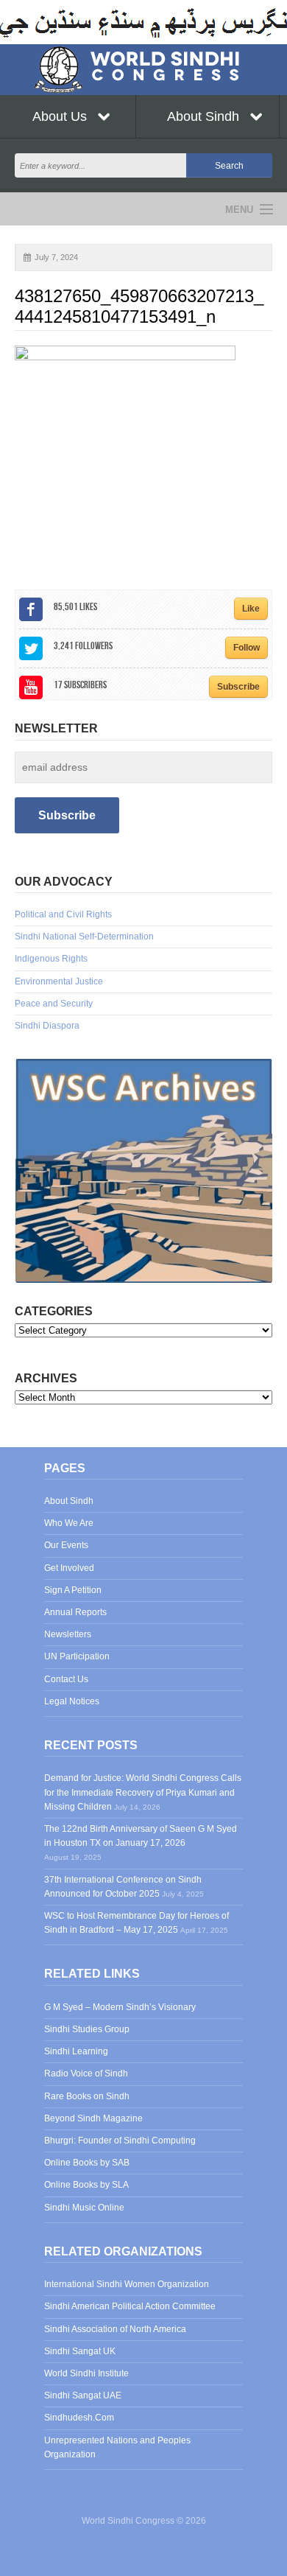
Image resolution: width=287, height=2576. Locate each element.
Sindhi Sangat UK (80, 2351)
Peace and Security (54, 1004)
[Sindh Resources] (143, 1170)
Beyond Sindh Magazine (93, 2118)
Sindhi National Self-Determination (84, 937)
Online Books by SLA (86, 2185)
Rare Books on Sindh (87, 2096)
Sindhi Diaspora (47, 1026)
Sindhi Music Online (84, 2208)
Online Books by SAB (87, 2163)
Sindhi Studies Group (87, 2029)
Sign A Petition (73, 1590)
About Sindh (205, 116)
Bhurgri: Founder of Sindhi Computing (120, 2141)
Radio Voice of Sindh (86, 2073)
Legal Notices (72, 1701)
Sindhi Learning (76, 2051)
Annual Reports (75, 1612)
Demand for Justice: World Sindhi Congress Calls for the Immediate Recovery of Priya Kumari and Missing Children (143, 1792)
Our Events (66, 1545)
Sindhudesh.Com (79, 2418)
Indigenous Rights (51, 959)
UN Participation (77, 1656)
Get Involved (69, 1568)
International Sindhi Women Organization (127, 2284)
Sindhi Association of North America (115, 2329)
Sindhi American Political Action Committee (130, 2306)
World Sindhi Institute (86, 2373)
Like (251, 609)
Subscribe (238, 687)
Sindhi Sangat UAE (83, 2395)
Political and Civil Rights (63, 914)
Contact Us (66, 1679)
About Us (61, 116)
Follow (247, 648)
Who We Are (69, 1523)
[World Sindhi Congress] (143, 67)
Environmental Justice (59, 981)
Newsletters (68, 1634)
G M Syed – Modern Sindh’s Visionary (120, 2007)
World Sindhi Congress (72, 209)
